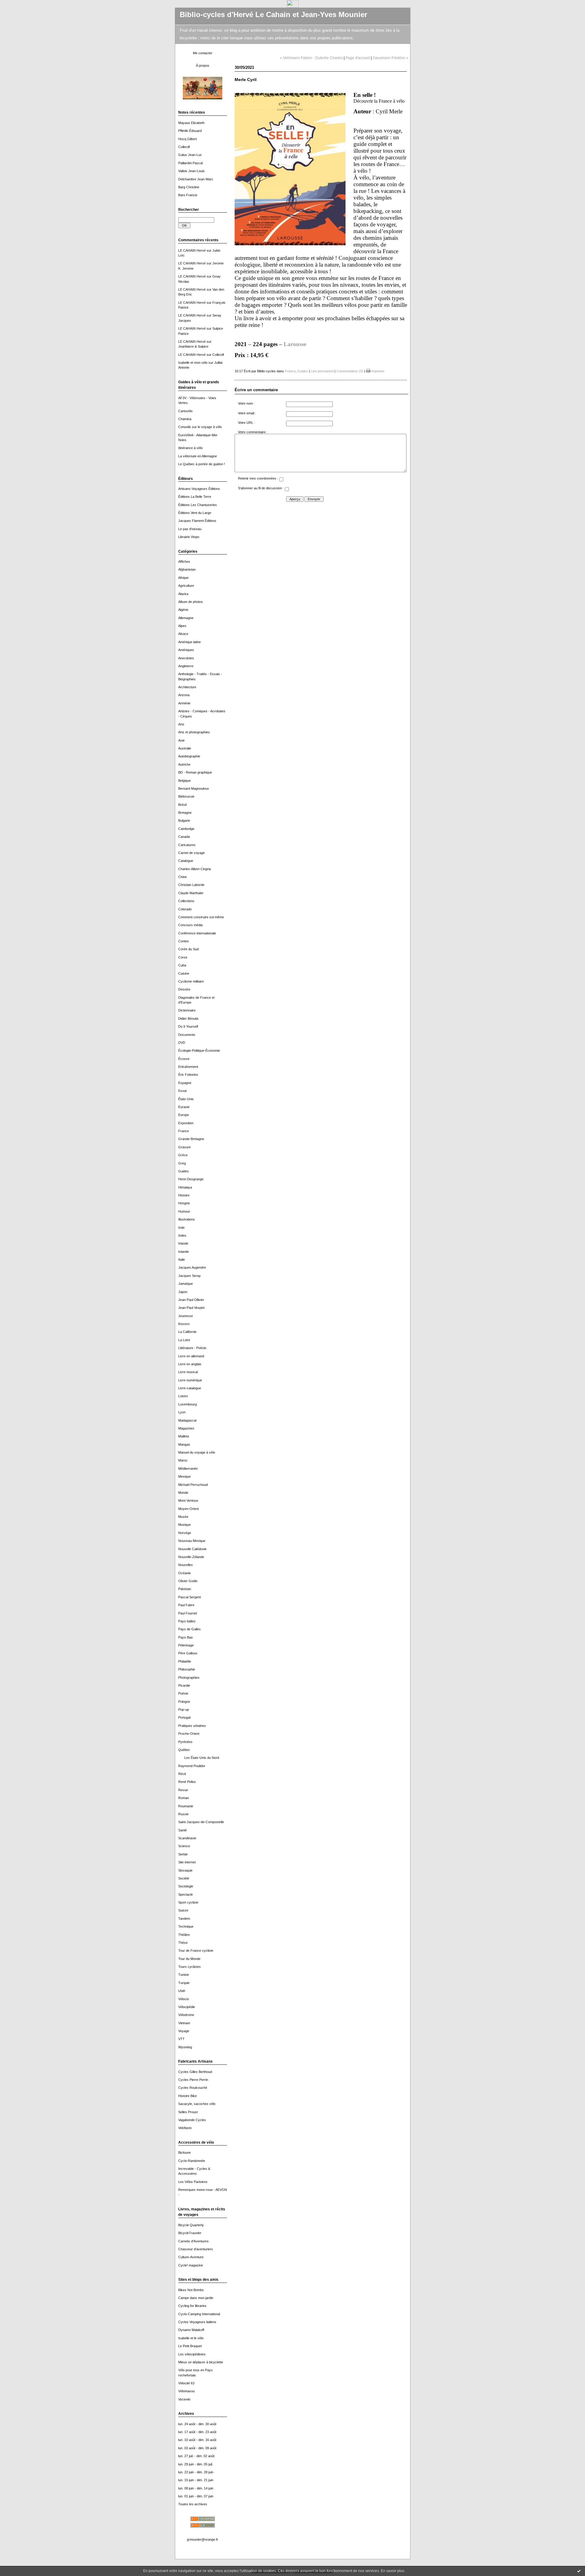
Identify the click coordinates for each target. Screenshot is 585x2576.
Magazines (186, 1428)
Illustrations (187, 1219)
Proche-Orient (189, 1734)
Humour (184, 1211)
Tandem (184, 1919)
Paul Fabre (186, 1605)
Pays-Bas (186, 1637)
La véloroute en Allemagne (198, 456)
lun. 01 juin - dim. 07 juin (196, 2496)
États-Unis (186, 1099)
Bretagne (185, 813)
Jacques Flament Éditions (197, 521)
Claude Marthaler (191, 893)
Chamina (185, 419)
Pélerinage (186, 1645)
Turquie (184, 1983)
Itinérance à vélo (190, 448)
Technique (186, 1926)
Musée (183, 1517)
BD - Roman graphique (195, 772)
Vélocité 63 (186, 2383)
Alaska (183, 594)
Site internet (187, 1862)
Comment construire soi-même (201, 917)
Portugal (184, 1717)
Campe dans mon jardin (196, 2298)
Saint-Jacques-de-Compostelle (201, 1822)
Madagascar (188, 1420)
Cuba (182, 965)
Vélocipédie (187, 2007)
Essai (182, 1091)
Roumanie (186, 1806)
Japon (183, 1292)
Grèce (183, 1155)
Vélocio (184, 1999)
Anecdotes (186, 658)
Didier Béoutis (188, 1019)
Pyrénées (185, 1742)
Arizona (184, 695)
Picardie (184, 1685)
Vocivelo (184, 2399)
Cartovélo (185, 411)
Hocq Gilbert (188, 139)
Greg (182, 1163)
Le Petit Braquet (190, 2346)
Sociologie (186, 1886)
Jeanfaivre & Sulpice (193, 346)
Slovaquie (185, 1870)
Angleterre (186, 666)
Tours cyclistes (190, 1967)
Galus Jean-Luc (190, 155)
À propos (203, 66)
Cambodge (186, 829)
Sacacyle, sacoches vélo (197, 2104)
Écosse (184, 1059)
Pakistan (185, 1589)
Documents (187, 1035)
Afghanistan (187, 569)
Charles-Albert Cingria (195, 869)
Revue (183, 1790)
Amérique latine (190, 642)
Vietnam (184, 2023)
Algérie (183, 610)
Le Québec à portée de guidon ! (202, 464)
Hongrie (184, 1203)
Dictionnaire (187, 1010)
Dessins (184, 989)
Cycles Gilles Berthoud (195, 2072)
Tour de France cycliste (196, 1951)
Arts (181, 724)
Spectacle (186, 1894)
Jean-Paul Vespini (191, 1308)
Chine (183, 877)
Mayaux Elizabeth (191, 123)
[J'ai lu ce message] (579, 2571)
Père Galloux (188, 1653)
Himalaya (185, 1187)
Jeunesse (186, 1316)
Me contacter (203, 53)
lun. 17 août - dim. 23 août (197, 2432)
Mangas (184, 1444)
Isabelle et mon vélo (193, 363)
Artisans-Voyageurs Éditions (199, 489)
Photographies (189, 1678)
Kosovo (184, 1324)
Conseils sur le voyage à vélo (200, 427)
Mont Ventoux (188, 1501)
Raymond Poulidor (192, 1766)
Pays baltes (187, 1621)
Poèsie (183, 1693)
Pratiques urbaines (192, 1726)
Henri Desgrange (191, 1179)
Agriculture (186, 586)
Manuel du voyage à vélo (197, 1452)
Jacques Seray (190, 1276)
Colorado (185, 909)
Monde (183, 1493)
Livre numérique (190, 1380)
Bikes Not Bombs (191, 2290)
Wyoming (185, 2047)
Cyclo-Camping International (199, 2314)
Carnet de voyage (191, 853)
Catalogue (186, 861)
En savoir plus (393, 2571)
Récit (182, 1774)
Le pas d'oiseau (190, 529)
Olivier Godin (188, 1581)
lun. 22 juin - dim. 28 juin (196, 2472)
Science (184, 1846)
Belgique (184, 781)
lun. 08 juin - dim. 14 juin (196, 2488)
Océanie (184, 1573)
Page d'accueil (358, 58)
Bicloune (184, 2153)
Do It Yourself (188, 1026)
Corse (183, 957)
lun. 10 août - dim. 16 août (197, 2440)
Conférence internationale (197, 933)
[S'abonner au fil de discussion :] (287, 490)
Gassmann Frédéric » (390, 58)
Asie (181, 740)
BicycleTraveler (190, 2233)
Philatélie (185, 1661)
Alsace (183, 634)
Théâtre (184, 1935)
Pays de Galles (190, 1629)
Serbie (183, 1854)
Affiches (184, 562)
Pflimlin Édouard (190, 131)
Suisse (183, 1910)
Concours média (190, 925)
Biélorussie (186, 796)
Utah (182, 1991)
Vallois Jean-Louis (191, 171)
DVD (182, 1043)
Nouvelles (186, 1565)
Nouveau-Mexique (192, 1541)
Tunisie (184, 1975)
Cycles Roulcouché (193, 2088)
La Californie (187, 1332)
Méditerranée (188, 1469)
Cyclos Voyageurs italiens (197, 2322)
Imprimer (378, 371)
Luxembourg (188, 1404)
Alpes (182, 626)
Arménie (184, 703)
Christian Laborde (191, 885)
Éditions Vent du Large (195, 513)
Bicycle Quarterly (191, 2225)
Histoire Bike (188, 2096)
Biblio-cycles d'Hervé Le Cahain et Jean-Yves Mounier (273, 15)
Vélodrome (186, 2015)
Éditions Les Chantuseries (198, 505)
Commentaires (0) (350, 371)
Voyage (184, 2031)
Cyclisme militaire (191, 981)
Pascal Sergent (190, 1597)
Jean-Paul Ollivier (191, 1300)
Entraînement (188, 1067)
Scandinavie (187, 1838)
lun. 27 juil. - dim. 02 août (196, 2456)
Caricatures (187, 845)
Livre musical (188, 1372)
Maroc (183, 1460)
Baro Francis (188, 195)
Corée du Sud (188, 949)
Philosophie (187, 1669)
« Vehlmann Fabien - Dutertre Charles (311, 58)
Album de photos (191, 602)
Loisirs (183, 1396)
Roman (184, 1798)
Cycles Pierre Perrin (193, 2080)
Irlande (183, 1243)
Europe (184, 1115)
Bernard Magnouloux (194, 788)
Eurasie (184, 1107)
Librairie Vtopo (189, 537)
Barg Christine (189, 187)
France (184, 1131)
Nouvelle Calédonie (192, 1549)
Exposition (186, 1123)
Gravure (184, 1147)
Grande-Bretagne (191, 1139)
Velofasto (185, 2128)
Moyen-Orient (188, 1509)
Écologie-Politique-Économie (199, 1051)
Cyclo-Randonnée (192, 2161)
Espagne (185, 1083)
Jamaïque (186, 1284)
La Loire (184, 1340)
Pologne (184, 1702)
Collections (186, 901)
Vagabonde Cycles (192, 2120)
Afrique (183, 578)
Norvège (185, 1533)
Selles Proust (188, 2112)
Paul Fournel (188, 1613)
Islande (184, 1252)
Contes (184, 941)
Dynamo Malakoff (191, 2330)
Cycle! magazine (191, 2265)
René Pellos (187, 1782)
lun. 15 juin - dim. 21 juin (196, 2480)
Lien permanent (322, 371)
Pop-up (184, 1710)
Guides (184, 1171)
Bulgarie (184, 820)
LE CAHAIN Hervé (192, 250)
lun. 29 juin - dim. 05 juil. (196, 2464)
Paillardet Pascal (190, 163)
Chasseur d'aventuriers (196, 2249)
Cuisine (184, 973)
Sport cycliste (188, 1902)
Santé (183, 1830)
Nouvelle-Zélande (191, 1557)
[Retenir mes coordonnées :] (281, 480)
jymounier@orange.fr (203, 2539)
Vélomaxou (186, 2391)
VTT (181, 2039)
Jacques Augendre (192, 1267)
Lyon (182, 1412)
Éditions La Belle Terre (195, 497)
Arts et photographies (194, 732)
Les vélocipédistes (192, 2354)
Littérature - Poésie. (193, 1348)
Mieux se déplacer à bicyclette (201, 2362)
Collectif (184, 147)
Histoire (184, 1195)
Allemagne (186, 618)
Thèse (183, 1943)
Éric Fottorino (188, 1075)
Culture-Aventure (191, 2257)
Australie (185, 748)
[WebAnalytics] (293, 6)
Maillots (184, 1436)
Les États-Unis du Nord (202, 1758)
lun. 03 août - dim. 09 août (197, 2448)
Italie (182, 1260)
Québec (184, 1750)
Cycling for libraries (192, 2306)
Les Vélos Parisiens (193, 2182)
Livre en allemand (191, 1356)
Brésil (182, 805)
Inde (181, 1228)
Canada (184, 837)
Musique (184, 1525)
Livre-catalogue (190, 1388)
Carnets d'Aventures (193, 2241)
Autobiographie (189, 756)
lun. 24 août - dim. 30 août (197, 2424)
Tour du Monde (189, 1959)
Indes (182, 1235)
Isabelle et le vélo (191, 2338)
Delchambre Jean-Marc (196, 179)
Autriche (184, 764)
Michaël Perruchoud (193, 1485)
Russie (183, 1814)
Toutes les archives (193, 2504)
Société (184, 1878)
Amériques (186, 650)
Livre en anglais (190, 1364)
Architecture (187, 687)
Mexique (184, 1476)
